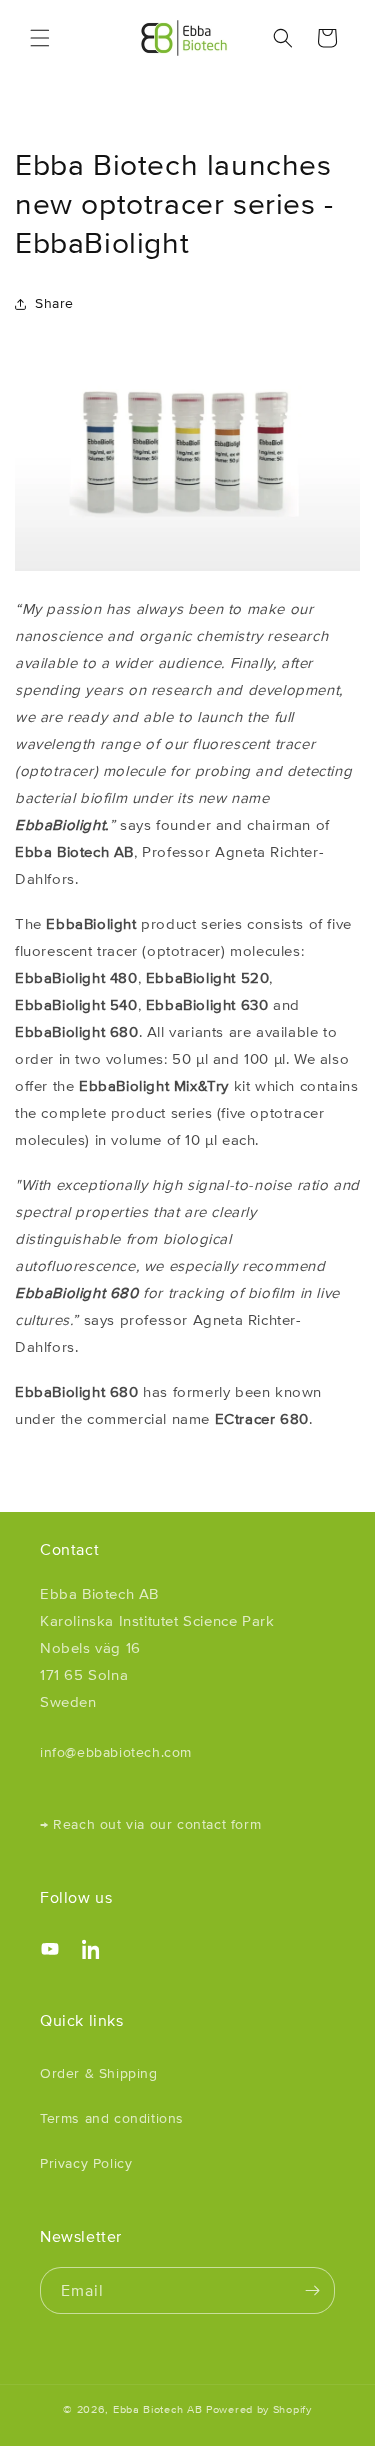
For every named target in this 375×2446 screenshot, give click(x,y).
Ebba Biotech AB (158, 2409)
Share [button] (54, 303)
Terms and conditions (112, 2118)
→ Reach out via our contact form (150, 1824)
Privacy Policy (86, 2163)
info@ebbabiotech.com (116, 1752)
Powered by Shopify (259, 2409)
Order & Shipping (99, 2073)
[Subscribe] (312, 2290)
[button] (40, 38)
